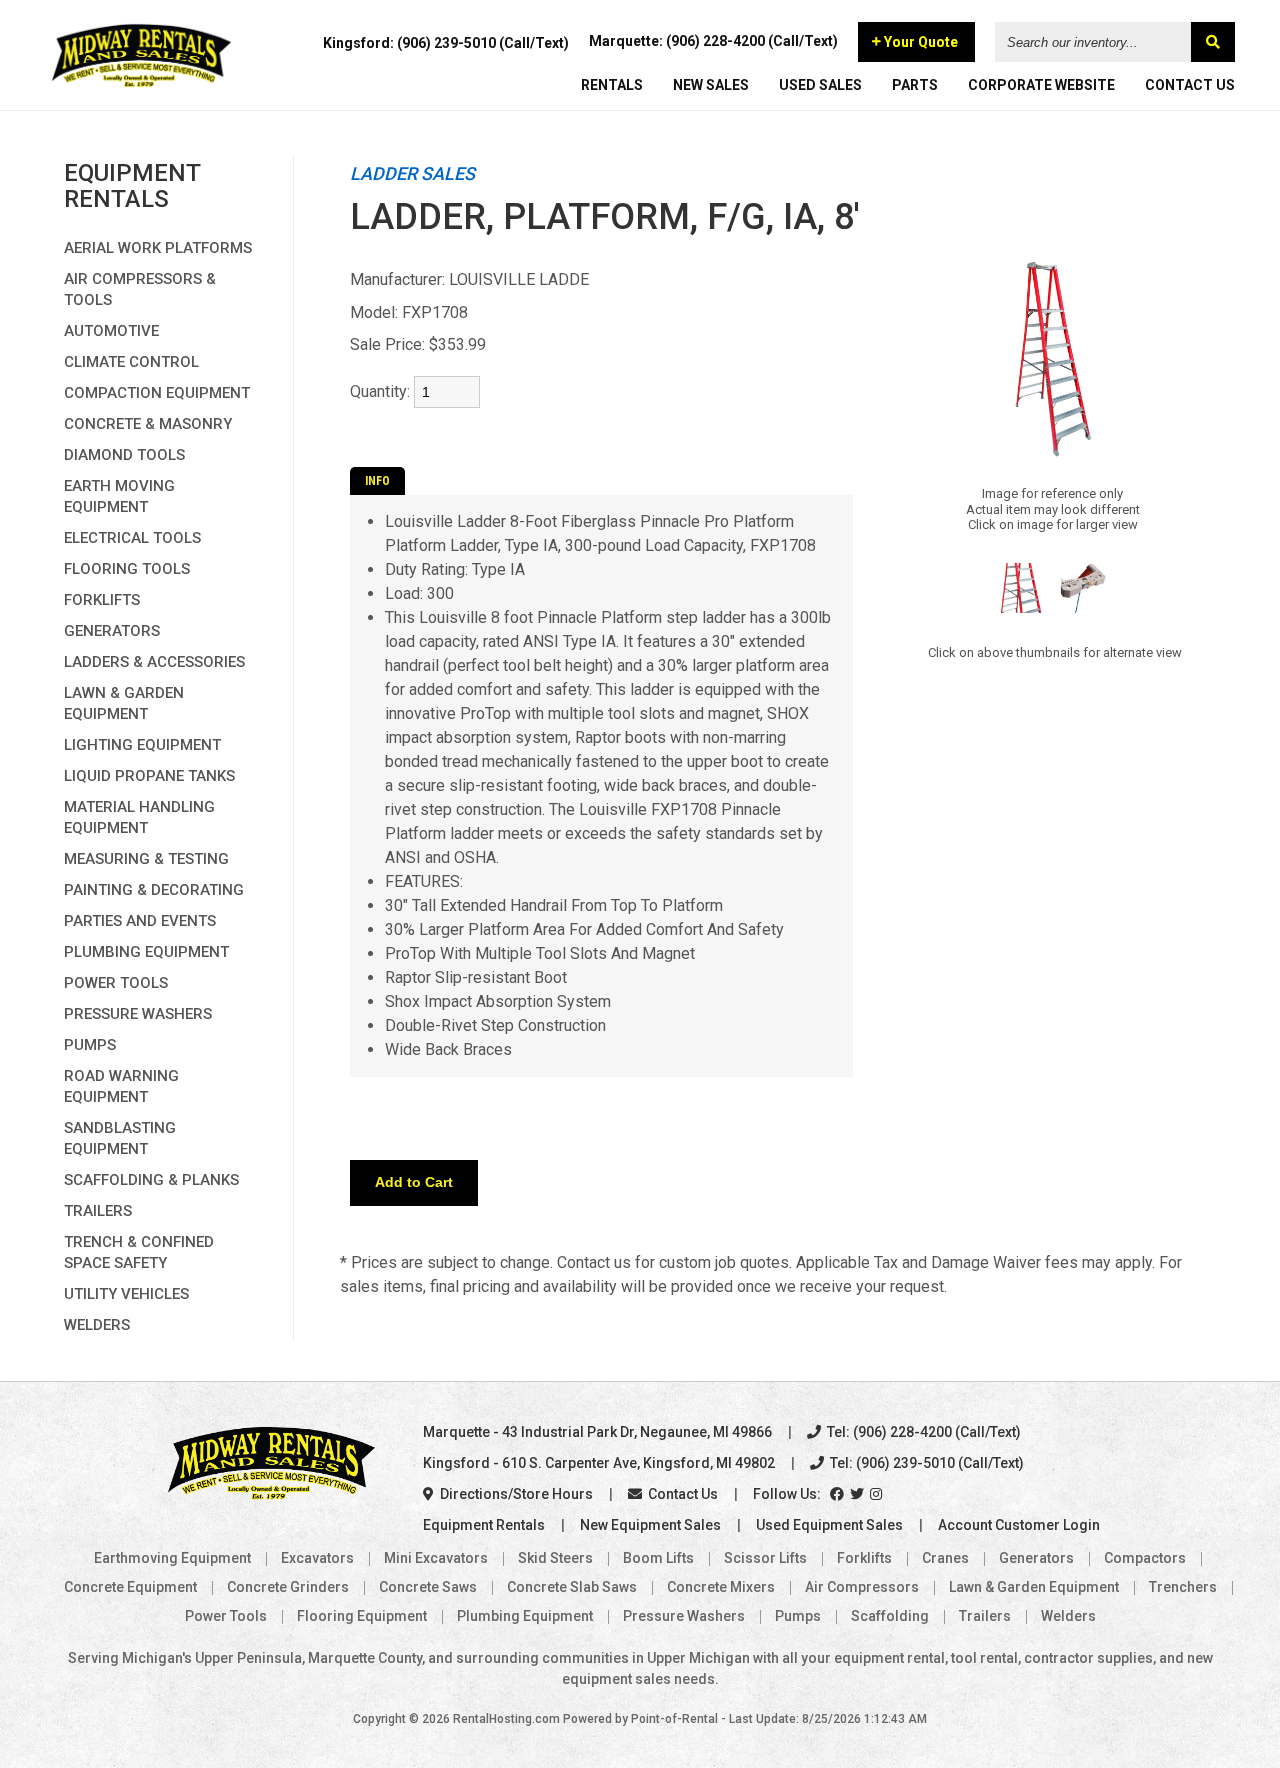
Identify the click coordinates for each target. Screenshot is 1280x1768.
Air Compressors (862, 1587)
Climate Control (131, 362)
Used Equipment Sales (829, 1525)
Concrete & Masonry (148, 424)
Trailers (98, 1211)
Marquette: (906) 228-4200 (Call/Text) (713, 41)
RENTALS (612, 85)
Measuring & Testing (146, 859)
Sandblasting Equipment (120, 1138)
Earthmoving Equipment (172, 1558)
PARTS (915, 85)
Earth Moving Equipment (119, 496)
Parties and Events (140, 921)
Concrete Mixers (721, 1587)
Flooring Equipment (362, 1616)
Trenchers (1183, 1587)
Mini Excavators (436, 1558)
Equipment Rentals (484, 1525)
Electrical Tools (132, 538)
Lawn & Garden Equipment (124, 703)
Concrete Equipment (130, 1587)
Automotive (111, 331)
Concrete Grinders (288, 1587)
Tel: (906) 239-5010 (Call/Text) (925, 1463)
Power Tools (116, 983)
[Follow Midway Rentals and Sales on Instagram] (877, 1494)
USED (820, 85)
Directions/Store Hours (515, 1494)
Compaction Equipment (157, 393)
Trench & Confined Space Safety (139, 1252)
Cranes (945, 1558)
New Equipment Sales (650, 1525)
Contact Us (681, 1494)
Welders (97, 1325)
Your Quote (919, 42)
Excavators (317, 1558)
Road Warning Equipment (121, 1086)
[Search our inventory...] (1213, 42)
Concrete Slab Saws (572, 1587)
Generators (112, 631)
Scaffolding (890, 1616)
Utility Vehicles (126, 1294)
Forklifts (102, 600)
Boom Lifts (658, 1558)
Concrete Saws (428, 1587)
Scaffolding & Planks (151, 1180)
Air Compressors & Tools (140, 289)
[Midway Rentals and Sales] (141, 85)
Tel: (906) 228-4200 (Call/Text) (922, 1432)
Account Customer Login (1019, 1525)
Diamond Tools (124, 455)
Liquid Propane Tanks (149, 776)
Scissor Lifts (765, 1558)
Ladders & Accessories (154, 662)
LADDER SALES (412, 173)
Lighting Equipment (142, 745)
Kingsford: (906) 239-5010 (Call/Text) (446, 43)
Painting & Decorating (154, 890)
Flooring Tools (127, 569)
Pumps (90, 1045)
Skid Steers (555, 1558)
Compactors (1145, 1558)
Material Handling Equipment (139, 817)
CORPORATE (1041, 85)
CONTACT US (1190, 85)
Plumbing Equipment (146, 952)
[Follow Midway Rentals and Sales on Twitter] (858, 1494)
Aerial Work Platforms (158, 248)
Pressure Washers (138, 1014)
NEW (711, 85)
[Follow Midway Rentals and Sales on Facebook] (838, 1494)
